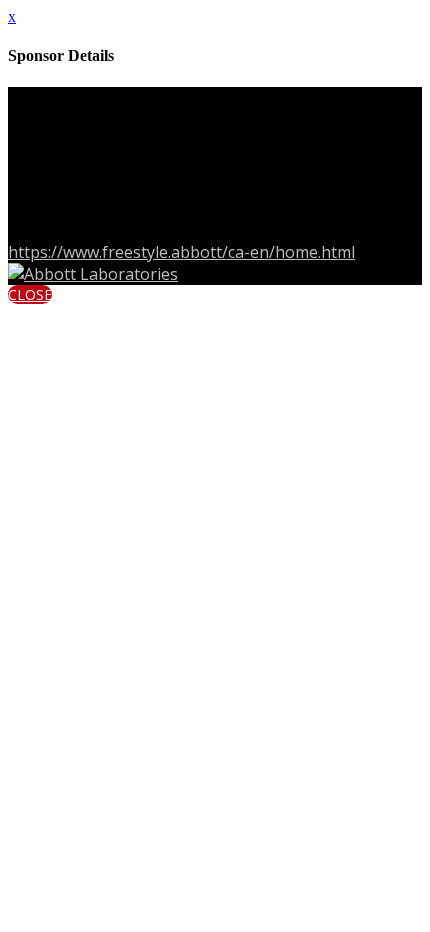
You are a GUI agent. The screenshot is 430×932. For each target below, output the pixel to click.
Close (30, 294)
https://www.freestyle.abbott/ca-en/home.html (181, 252)
